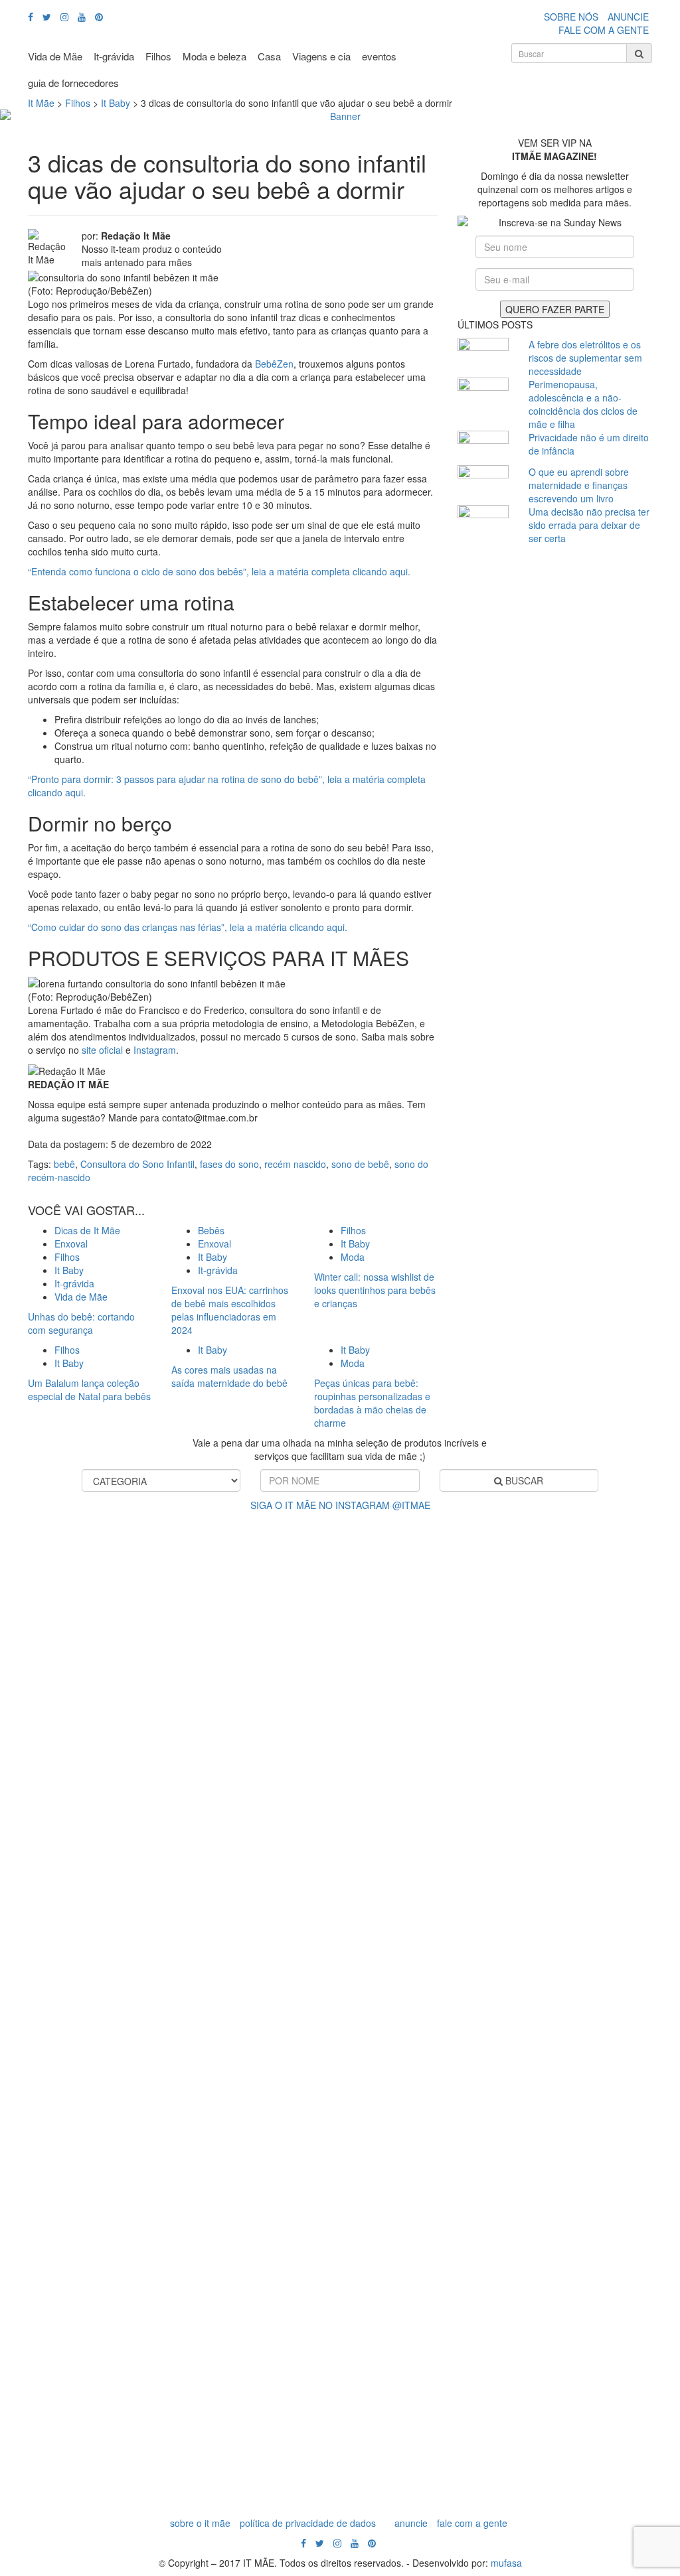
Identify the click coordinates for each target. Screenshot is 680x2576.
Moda (353, 1257)
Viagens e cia (321, 56)
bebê (64, 1164)
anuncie (411, 2523)
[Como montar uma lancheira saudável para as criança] (132, 1958)
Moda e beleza (214, 56)
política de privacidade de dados (308, 2523)
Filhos (158, 56)
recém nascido (295, 1164)
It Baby (69, 1270)
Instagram (155, 1050)
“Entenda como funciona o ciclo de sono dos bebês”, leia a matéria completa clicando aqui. (219, 571)
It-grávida (114, 56)
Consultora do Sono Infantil (137, 1164)
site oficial (102, 1050)
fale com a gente (472, 2523)
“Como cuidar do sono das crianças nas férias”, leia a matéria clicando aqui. (188, 927)
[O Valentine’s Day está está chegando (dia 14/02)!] (632, 1931)
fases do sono (229, 1164)
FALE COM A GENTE (604, 30)
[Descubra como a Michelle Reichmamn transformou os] (382, 1785)
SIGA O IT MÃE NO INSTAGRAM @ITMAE (340, 1505)
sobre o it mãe (200, 2523)
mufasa (506, 2563)
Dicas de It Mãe (87, 1230)
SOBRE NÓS (571, 17)
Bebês (211, 1230)
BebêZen (274, 364)
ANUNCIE (628, 17)
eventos (379, 56)
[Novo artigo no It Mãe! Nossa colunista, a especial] (299, 2011)
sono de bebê (360, 1164)
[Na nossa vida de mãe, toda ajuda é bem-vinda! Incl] (215, 1765)
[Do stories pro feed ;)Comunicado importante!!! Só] (48, 1619)
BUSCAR (523, 1480)
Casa (269, 56)
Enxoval (71, 1244)
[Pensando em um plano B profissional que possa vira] (466, 1891)
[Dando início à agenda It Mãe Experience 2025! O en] (549, 2011)
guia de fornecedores (73, 83)
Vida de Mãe (55, 56)
